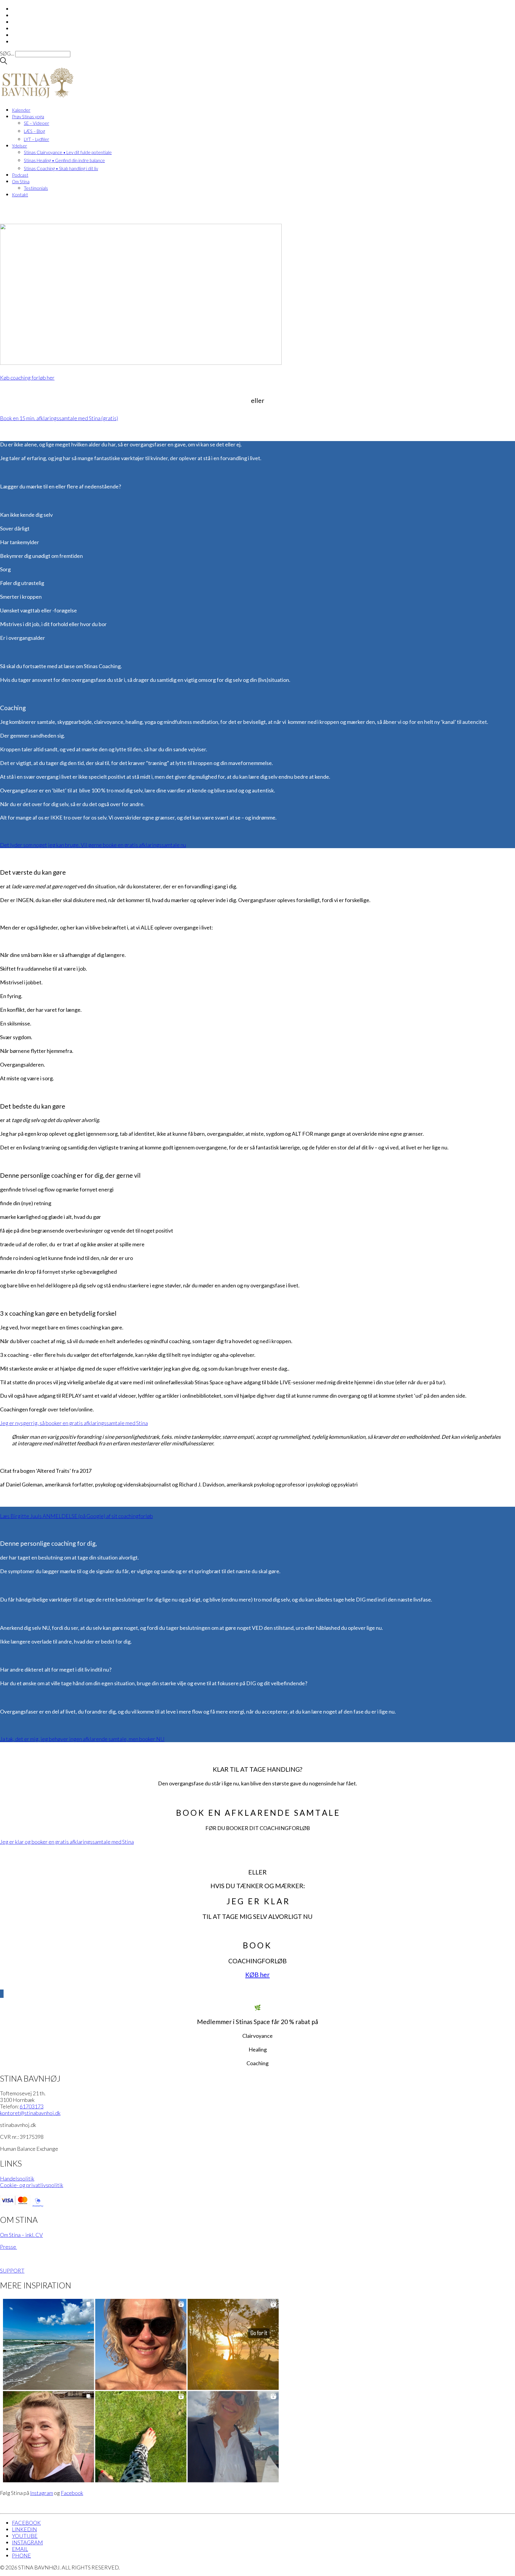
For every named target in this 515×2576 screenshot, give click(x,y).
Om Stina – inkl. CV (21, 2235)
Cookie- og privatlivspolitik (32, 2185)
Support (12, 2271)
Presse (8, 2247)
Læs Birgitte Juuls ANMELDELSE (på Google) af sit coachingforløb (76, 1516)
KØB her (257, 1974)
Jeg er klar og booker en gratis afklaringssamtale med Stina (67, 1842)
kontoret (30, 2113)
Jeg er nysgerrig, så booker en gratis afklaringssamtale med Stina (74, 1423)
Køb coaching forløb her (27, 378)
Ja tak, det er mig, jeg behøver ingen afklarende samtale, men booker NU (82, 1739)
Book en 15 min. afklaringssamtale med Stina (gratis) (59, 418)
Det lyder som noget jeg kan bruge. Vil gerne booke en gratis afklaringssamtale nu (93, 845)
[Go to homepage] (37, 98)
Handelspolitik (17, 2178)
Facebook (72, 2493)
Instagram (42, 2493)
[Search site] (4, 62)
